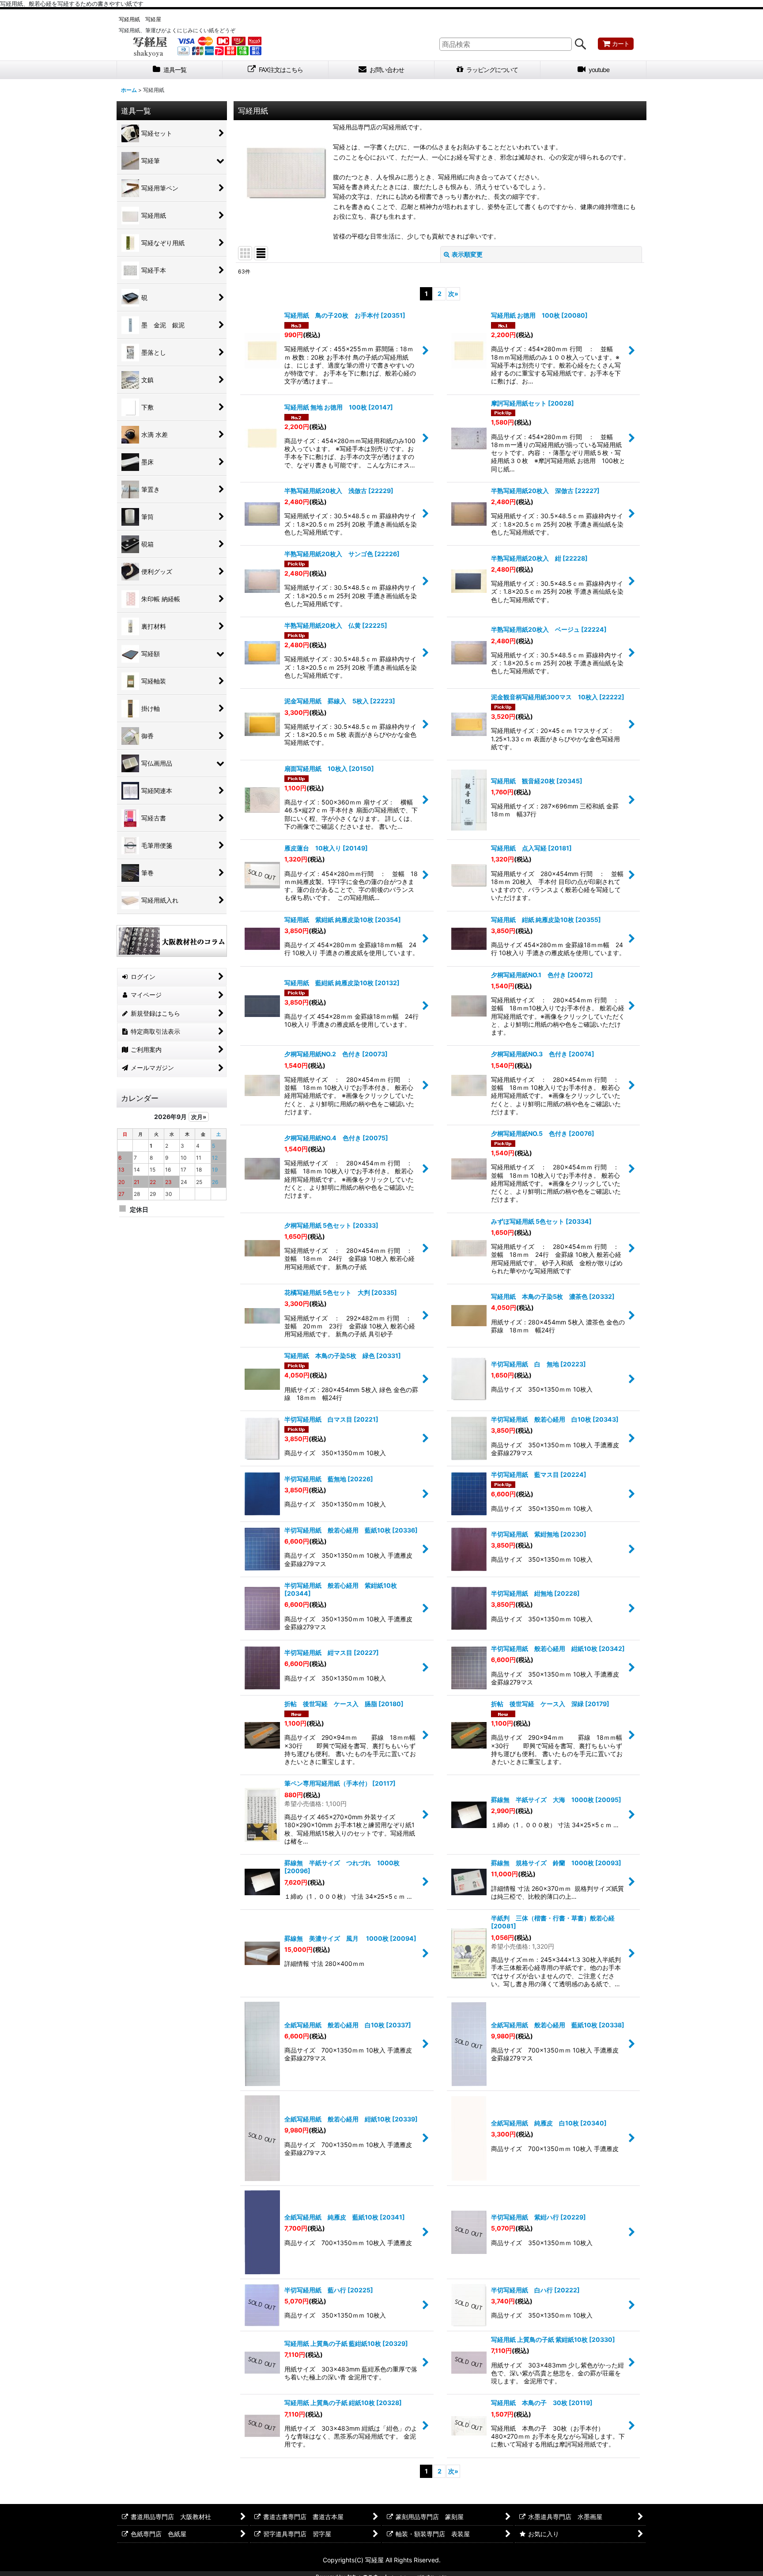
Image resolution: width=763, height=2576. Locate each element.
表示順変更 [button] (467, 254)
